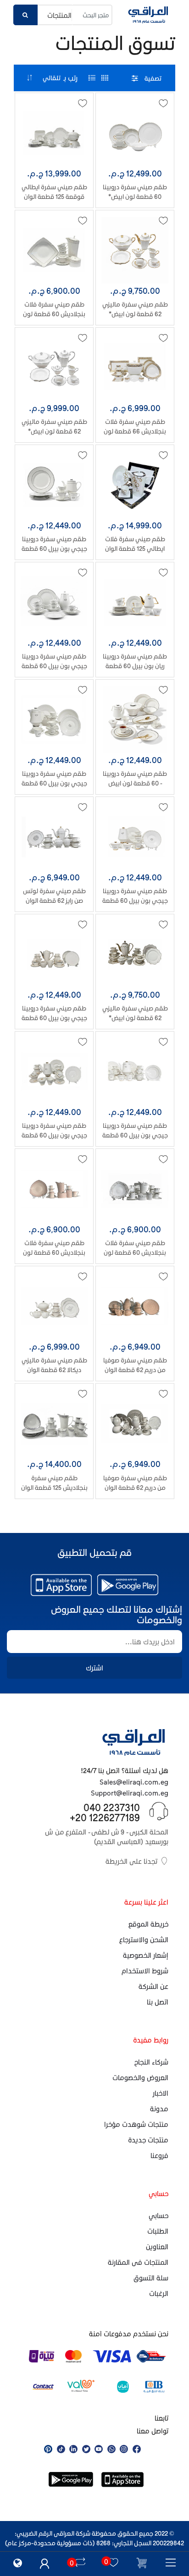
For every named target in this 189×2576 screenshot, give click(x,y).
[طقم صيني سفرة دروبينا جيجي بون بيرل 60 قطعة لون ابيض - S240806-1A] (54, 720)
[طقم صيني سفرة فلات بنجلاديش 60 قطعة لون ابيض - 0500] (54, 250)
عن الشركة (153, 1986)
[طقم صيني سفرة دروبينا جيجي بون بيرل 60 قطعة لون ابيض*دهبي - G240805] (135, 1071)
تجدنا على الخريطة (131, 1861)
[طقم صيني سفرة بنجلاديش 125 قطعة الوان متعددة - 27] (54, 1423)
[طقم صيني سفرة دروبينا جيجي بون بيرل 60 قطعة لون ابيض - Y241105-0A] (54, 602)
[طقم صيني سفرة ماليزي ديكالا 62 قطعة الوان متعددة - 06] (54, 1306)
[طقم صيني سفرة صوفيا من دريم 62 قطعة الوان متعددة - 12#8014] (135, 1423)
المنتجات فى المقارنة (138, 2262)
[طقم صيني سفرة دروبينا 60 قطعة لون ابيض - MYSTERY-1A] (135, 720)
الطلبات (158, 2231)
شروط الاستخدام (145, 1971)
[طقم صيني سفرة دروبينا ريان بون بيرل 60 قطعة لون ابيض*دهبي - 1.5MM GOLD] (135, 602)
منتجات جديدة (148, 2140)
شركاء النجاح (151, 2062)
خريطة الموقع (148, 1924)
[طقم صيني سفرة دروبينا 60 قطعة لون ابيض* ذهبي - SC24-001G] (135, 133)
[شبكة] (105, 78)
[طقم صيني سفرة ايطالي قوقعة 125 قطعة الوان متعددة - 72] (54, 133)
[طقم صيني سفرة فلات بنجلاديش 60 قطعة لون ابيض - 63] (135, 1189)
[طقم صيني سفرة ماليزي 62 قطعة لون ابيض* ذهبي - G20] (135, 250)
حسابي (158, 2215)
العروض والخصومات (140, 2077)
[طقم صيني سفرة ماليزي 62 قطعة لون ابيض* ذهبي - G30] (135, 954)
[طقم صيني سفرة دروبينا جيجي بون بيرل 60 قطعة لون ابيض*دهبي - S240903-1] (135, 837)
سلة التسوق (151, 2278)
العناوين (157, 2246)
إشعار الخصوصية (146, 1955)
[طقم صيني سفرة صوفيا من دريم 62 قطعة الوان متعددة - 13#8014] (135, 1306)
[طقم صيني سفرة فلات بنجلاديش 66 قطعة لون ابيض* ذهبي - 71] (135, 368)
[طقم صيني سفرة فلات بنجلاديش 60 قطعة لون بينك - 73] (54, 1189)
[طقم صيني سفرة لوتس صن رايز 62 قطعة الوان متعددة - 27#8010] (54, 837)
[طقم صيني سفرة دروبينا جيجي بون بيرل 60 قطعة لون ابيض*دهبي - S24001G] (54, 954)
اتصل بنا (158, 2002)
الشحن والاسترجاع (144, 1939)
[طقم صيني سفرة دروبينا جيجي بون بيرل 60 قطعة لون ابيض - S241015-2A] (54, 485)
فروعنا (159, 2155)
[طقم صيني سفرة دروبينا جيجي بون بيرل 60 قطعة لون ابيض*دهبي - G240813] (54, 1071)
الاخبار (161, 2093)
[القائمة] (92, 78)
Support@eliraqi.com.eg (130, 1793)
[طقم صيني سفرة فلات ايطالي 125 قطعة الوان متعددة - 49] (135, 485)
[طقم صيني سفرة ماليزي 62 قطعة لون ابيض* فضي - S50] (54, 368)
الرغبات (159, 2293)
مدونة (159, 2109)
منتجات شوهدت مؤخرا (136, 2124)
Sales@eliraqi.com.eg (134, 1782)
